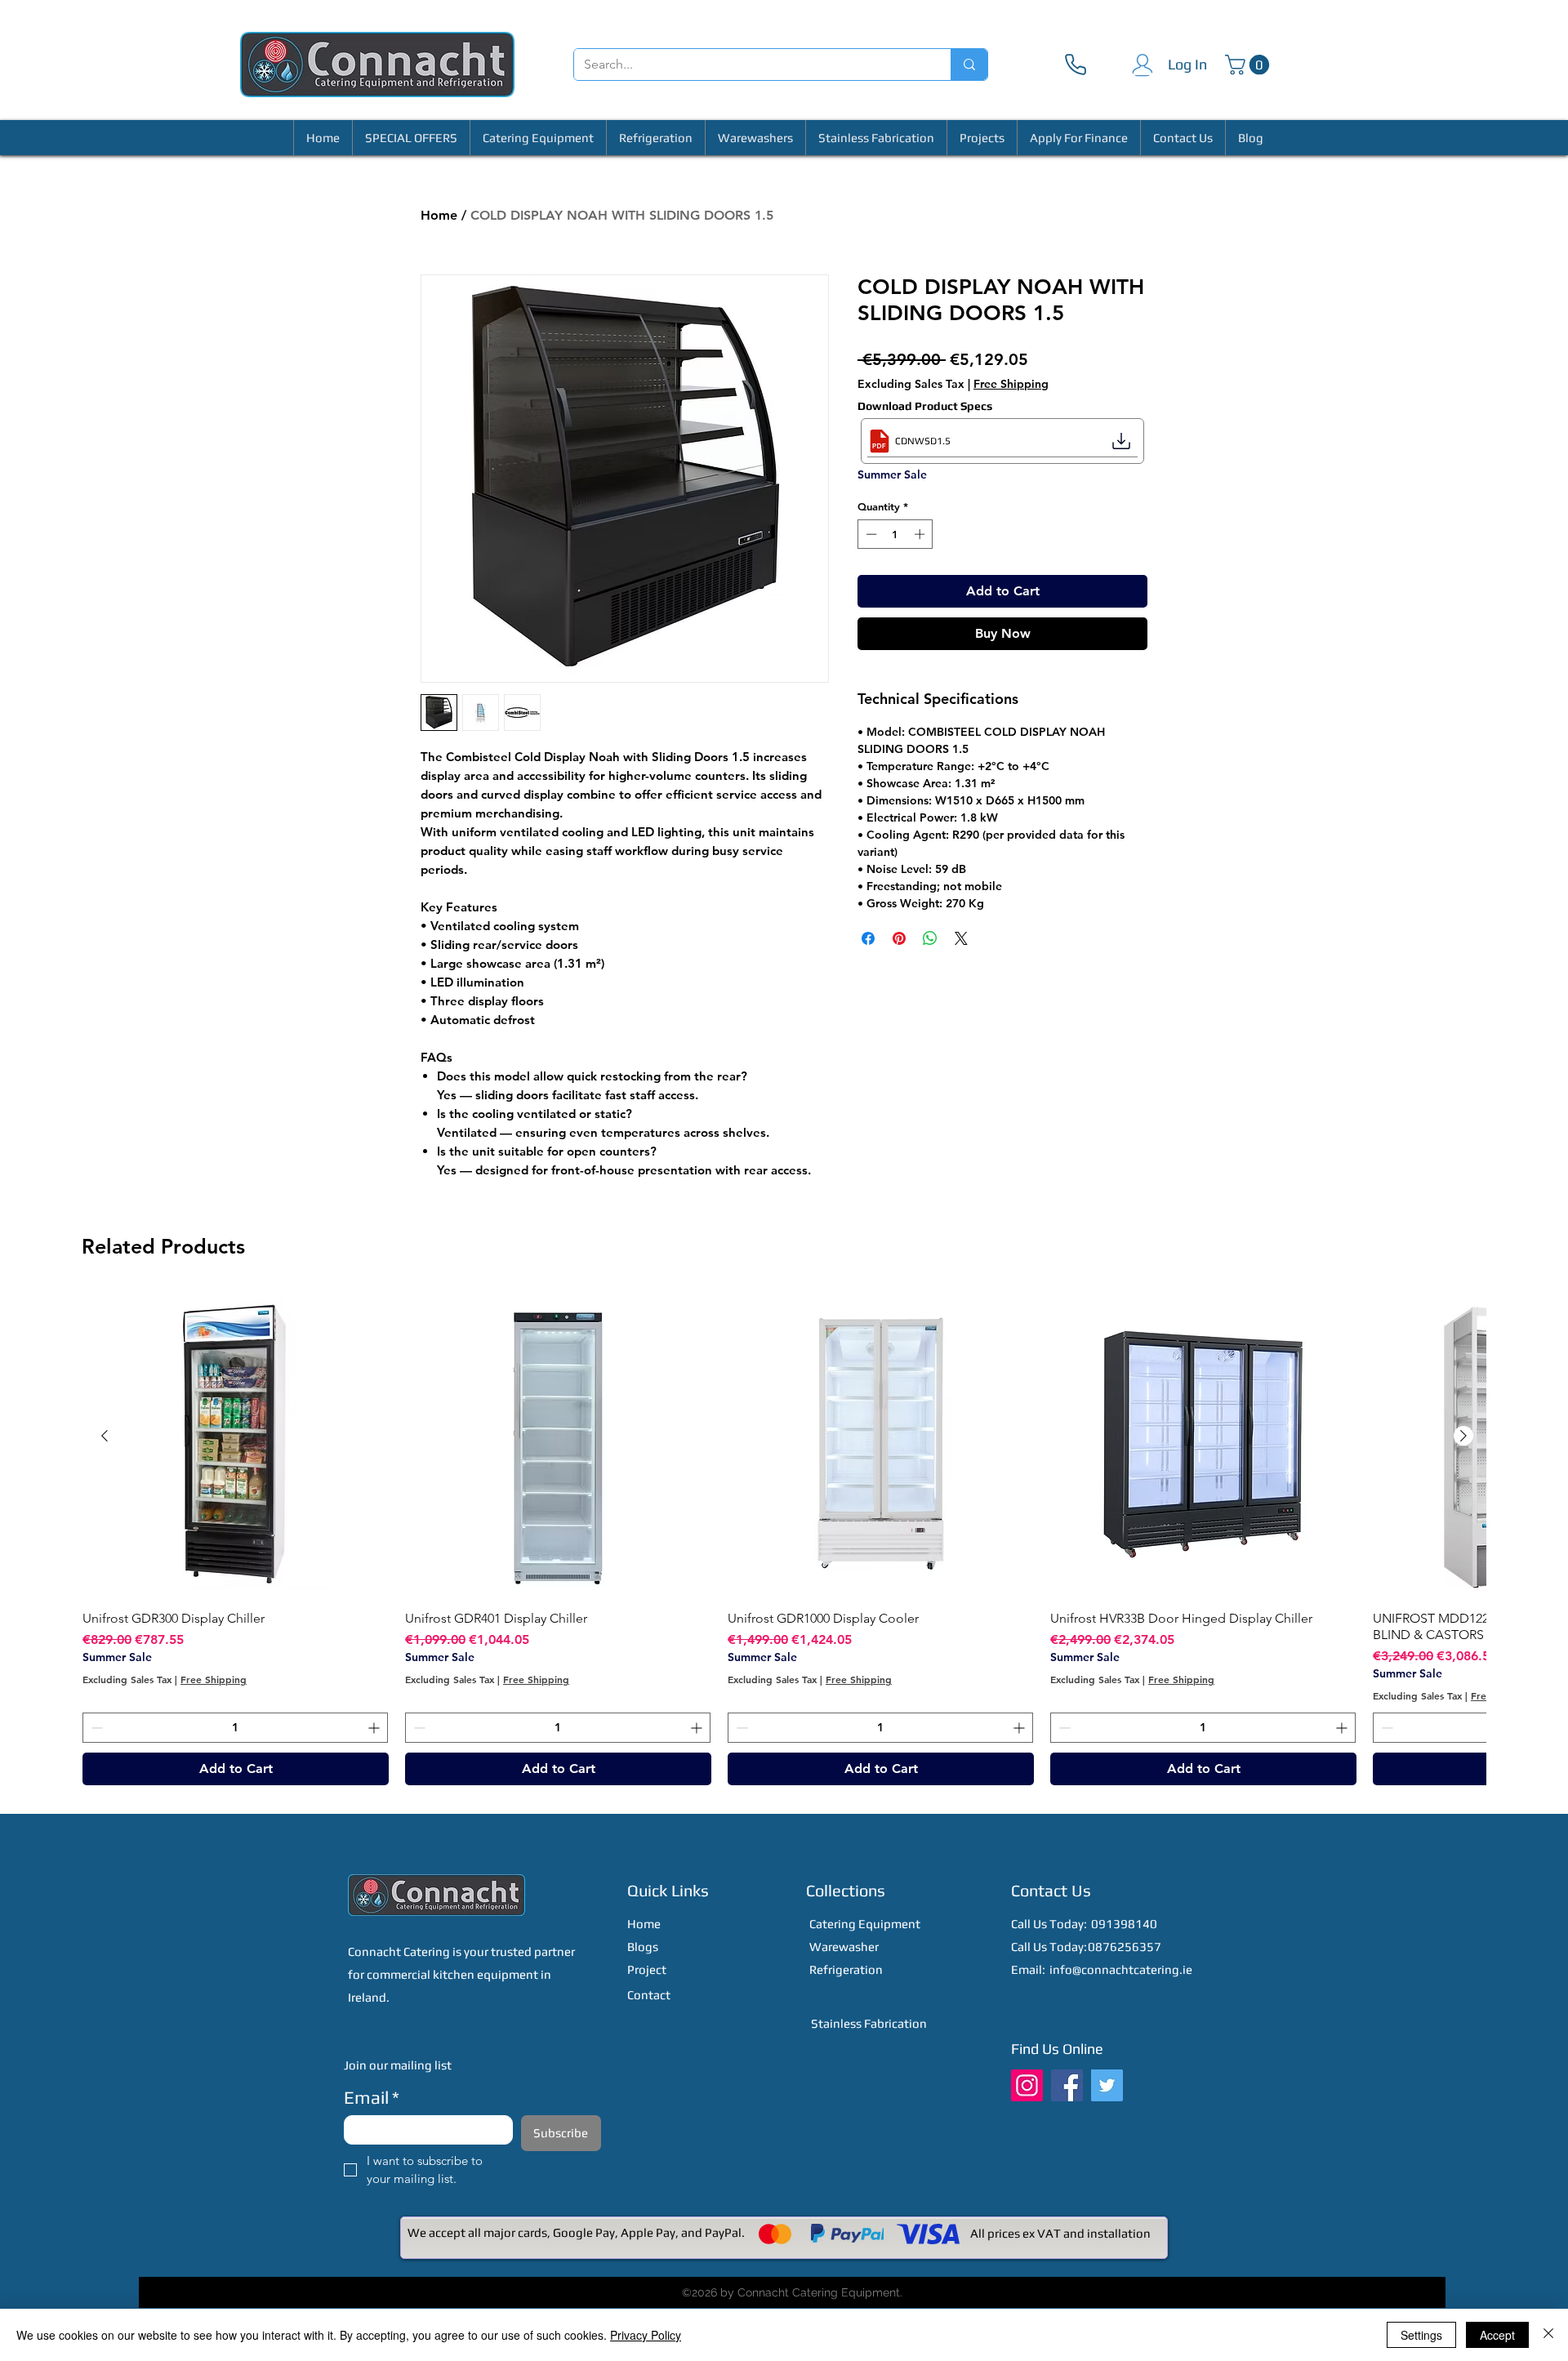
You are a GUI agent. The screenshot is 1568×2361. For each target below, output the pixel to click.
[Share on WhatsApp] (930, 938)
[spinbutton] (895, 534)
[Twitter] (1107, 2085)
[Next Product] (1463, 1436)
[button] (1249, 65)
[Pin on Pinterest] (899, 938)
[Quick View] (236, 1444)
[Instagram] (1027, 2085)
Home (439, 215)
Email (372, 2097)
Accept (1497, 2335)
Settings (1421, 2335)
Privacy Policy (646, 2335)
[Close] (1548, 2335)
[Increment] (921, 534)
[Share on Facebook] (868, 938)
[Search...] (969, 65)
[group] (784, 1538)
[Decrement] (870, 534)
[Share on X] (961, 938)
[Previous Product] (105, 1436)
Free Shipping (1011, 384)
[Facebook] (1067, 2085)
